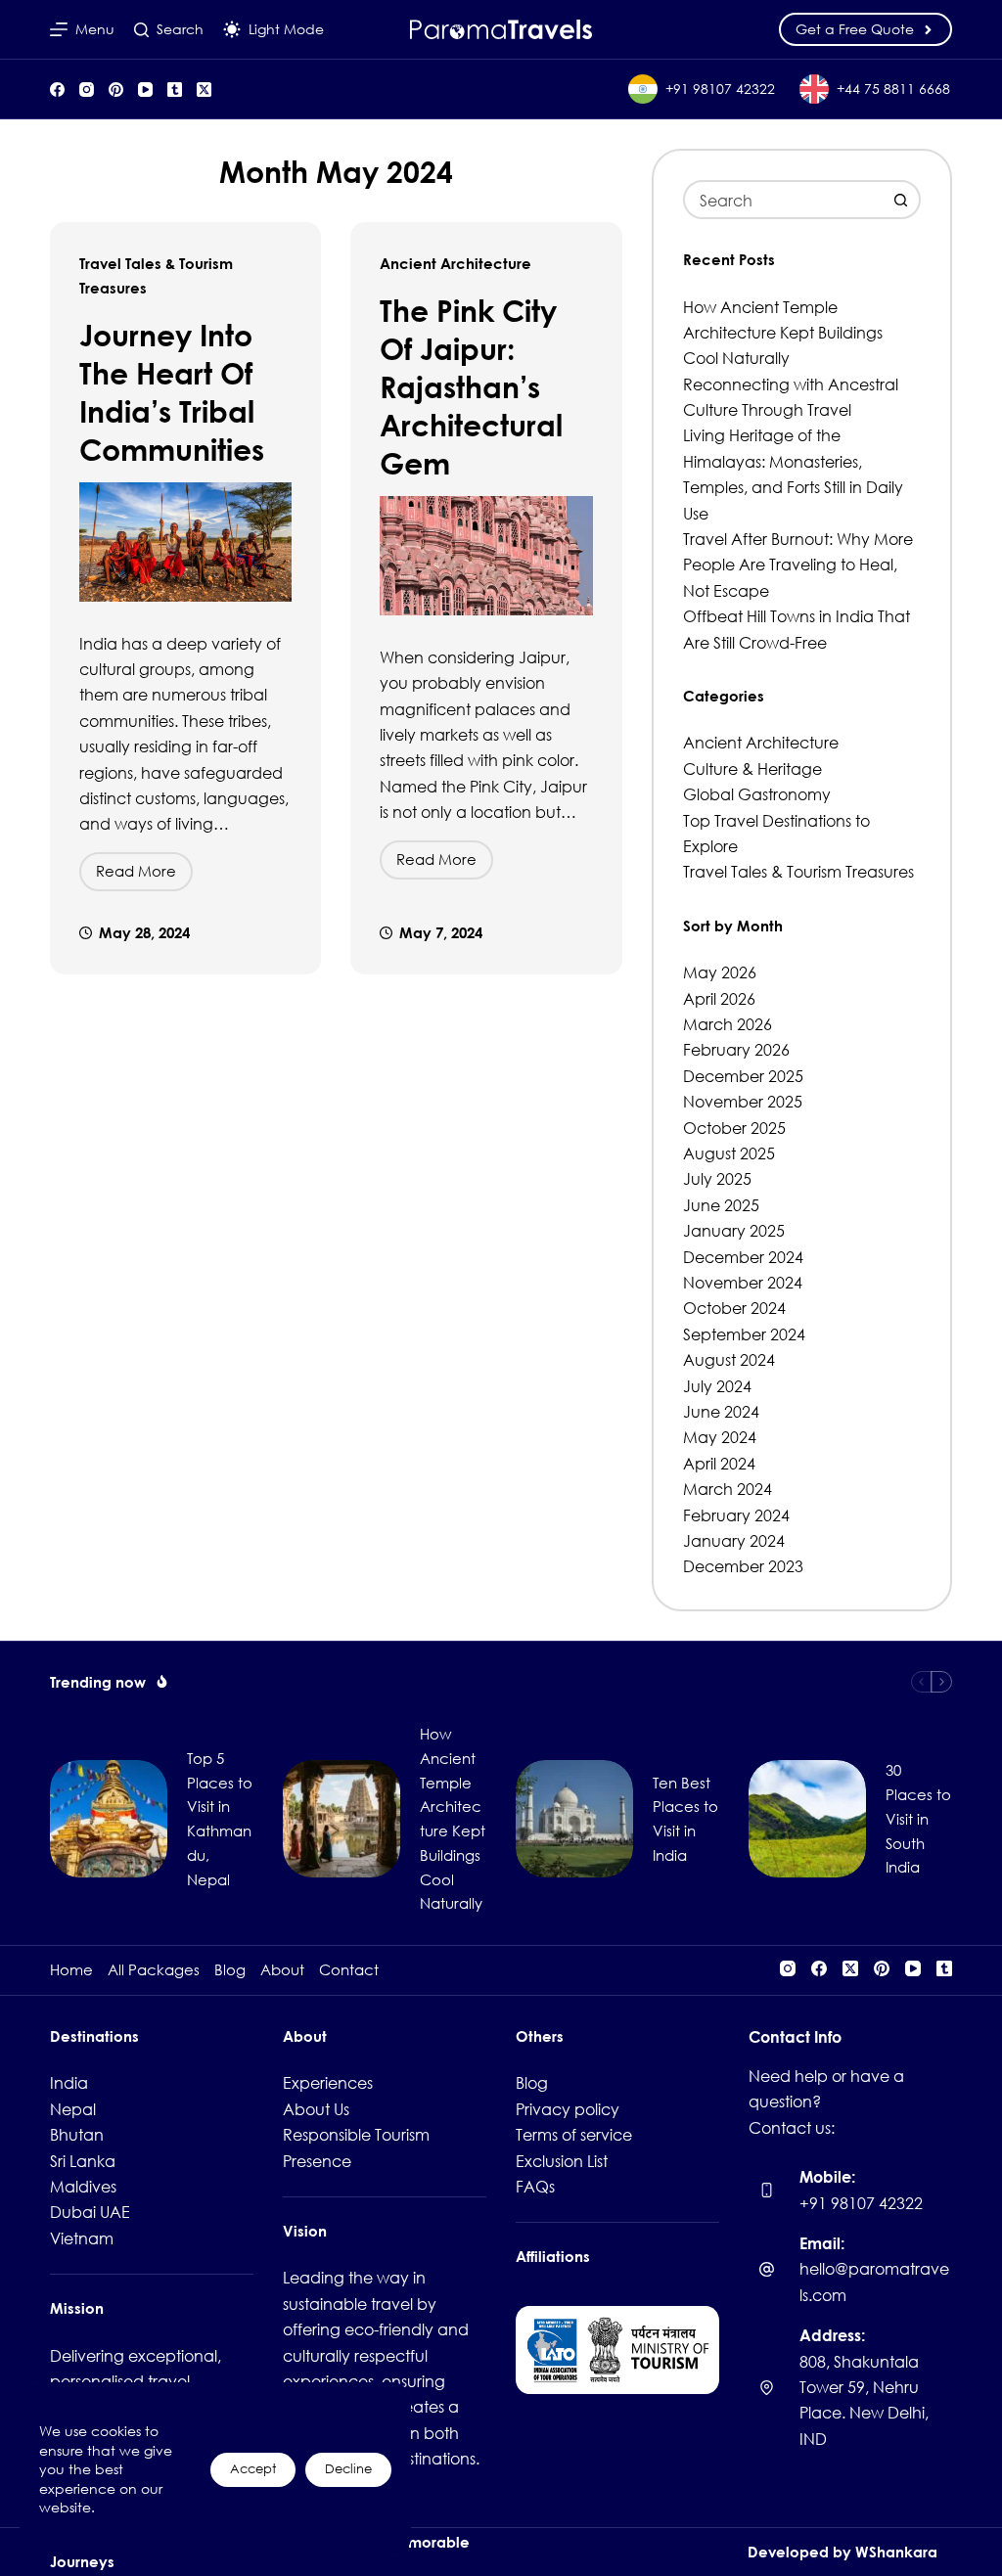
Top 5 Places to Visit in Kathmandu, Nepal (220, 1819)
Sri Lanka (83, 2161)
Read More (144, 876)
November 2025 (743, 1101)
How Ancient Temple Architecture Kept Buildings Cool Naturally (783, 333)
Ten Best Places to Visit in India (685, 1819)
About (282, 1970)
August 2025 (729, 1153)
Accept (253, 2469)
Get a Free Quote (855, 29)
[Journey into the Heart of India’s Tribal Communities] (185, 542)
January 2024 (734, 1540)
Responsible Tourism (356, 2134)
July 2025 (717, 1178)
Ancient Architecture (455, 263)
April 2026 (719, 998)
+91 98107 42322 (720, 89)
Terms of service (574, 2134)
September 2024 (744, 1334)
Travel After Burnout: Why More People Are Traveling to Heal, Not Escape (798, 565)
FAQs (535, 2186)
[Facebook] (57, 90)
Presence (317, 2161)
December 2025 (743, 1076)
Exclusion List (562, 2161)
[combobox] (784, 200)
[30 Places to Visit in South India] (807, 1819)
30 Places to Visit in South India (918, 1818)
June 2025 (721, 1205)
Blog (230, 1970)
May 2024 (720, 1437)
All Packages (154, 1970)
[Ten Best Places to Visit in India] (574, 1819)
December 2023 (743, 1566)
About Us (316, 2109)
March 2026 (728, 1024)
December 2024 (743, 1257)
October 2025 (734, 1128)
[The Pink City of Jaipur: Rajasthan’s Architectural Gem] (486, 556)
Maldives (83, 2186)
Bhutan (77, 2134)
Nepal (73, 2109)
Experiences (328, 2082)
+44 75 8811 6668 (893, 89)
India (69, 2082)
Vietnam (82, 2238)
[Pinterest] (116, 90)
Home (71, 1970)
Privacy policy (568, 2109)
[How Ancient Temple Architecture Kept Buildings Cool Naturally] (342, 1819)
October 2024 (734, 1308)
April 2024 (719, 1463)
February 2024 (736, 1515)
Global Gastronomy (757, 794)
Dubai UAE (90, 2212)
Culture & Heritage (752, 768)
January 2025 (734, 1230)
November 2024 (743, 1282)
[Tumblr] (175, 90)
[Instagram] (87, 90)
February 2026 (736, 1049)
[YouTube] (145, 90)
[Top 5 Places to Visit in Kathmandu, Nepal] (109, 1819)
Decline (348, 2469)
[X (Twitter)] (204, 90)
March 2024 (728, 1489)
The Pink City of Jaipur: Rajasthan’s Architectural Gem (471, 386)
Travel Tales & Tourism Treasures (798, 871)
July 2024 (717, 1386)
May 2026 (720, 972)
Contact (349, 1970)
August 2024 (729, 1359)
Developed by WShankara (843, 2552)
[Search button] (901, 200)
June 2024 (721, 1411)
